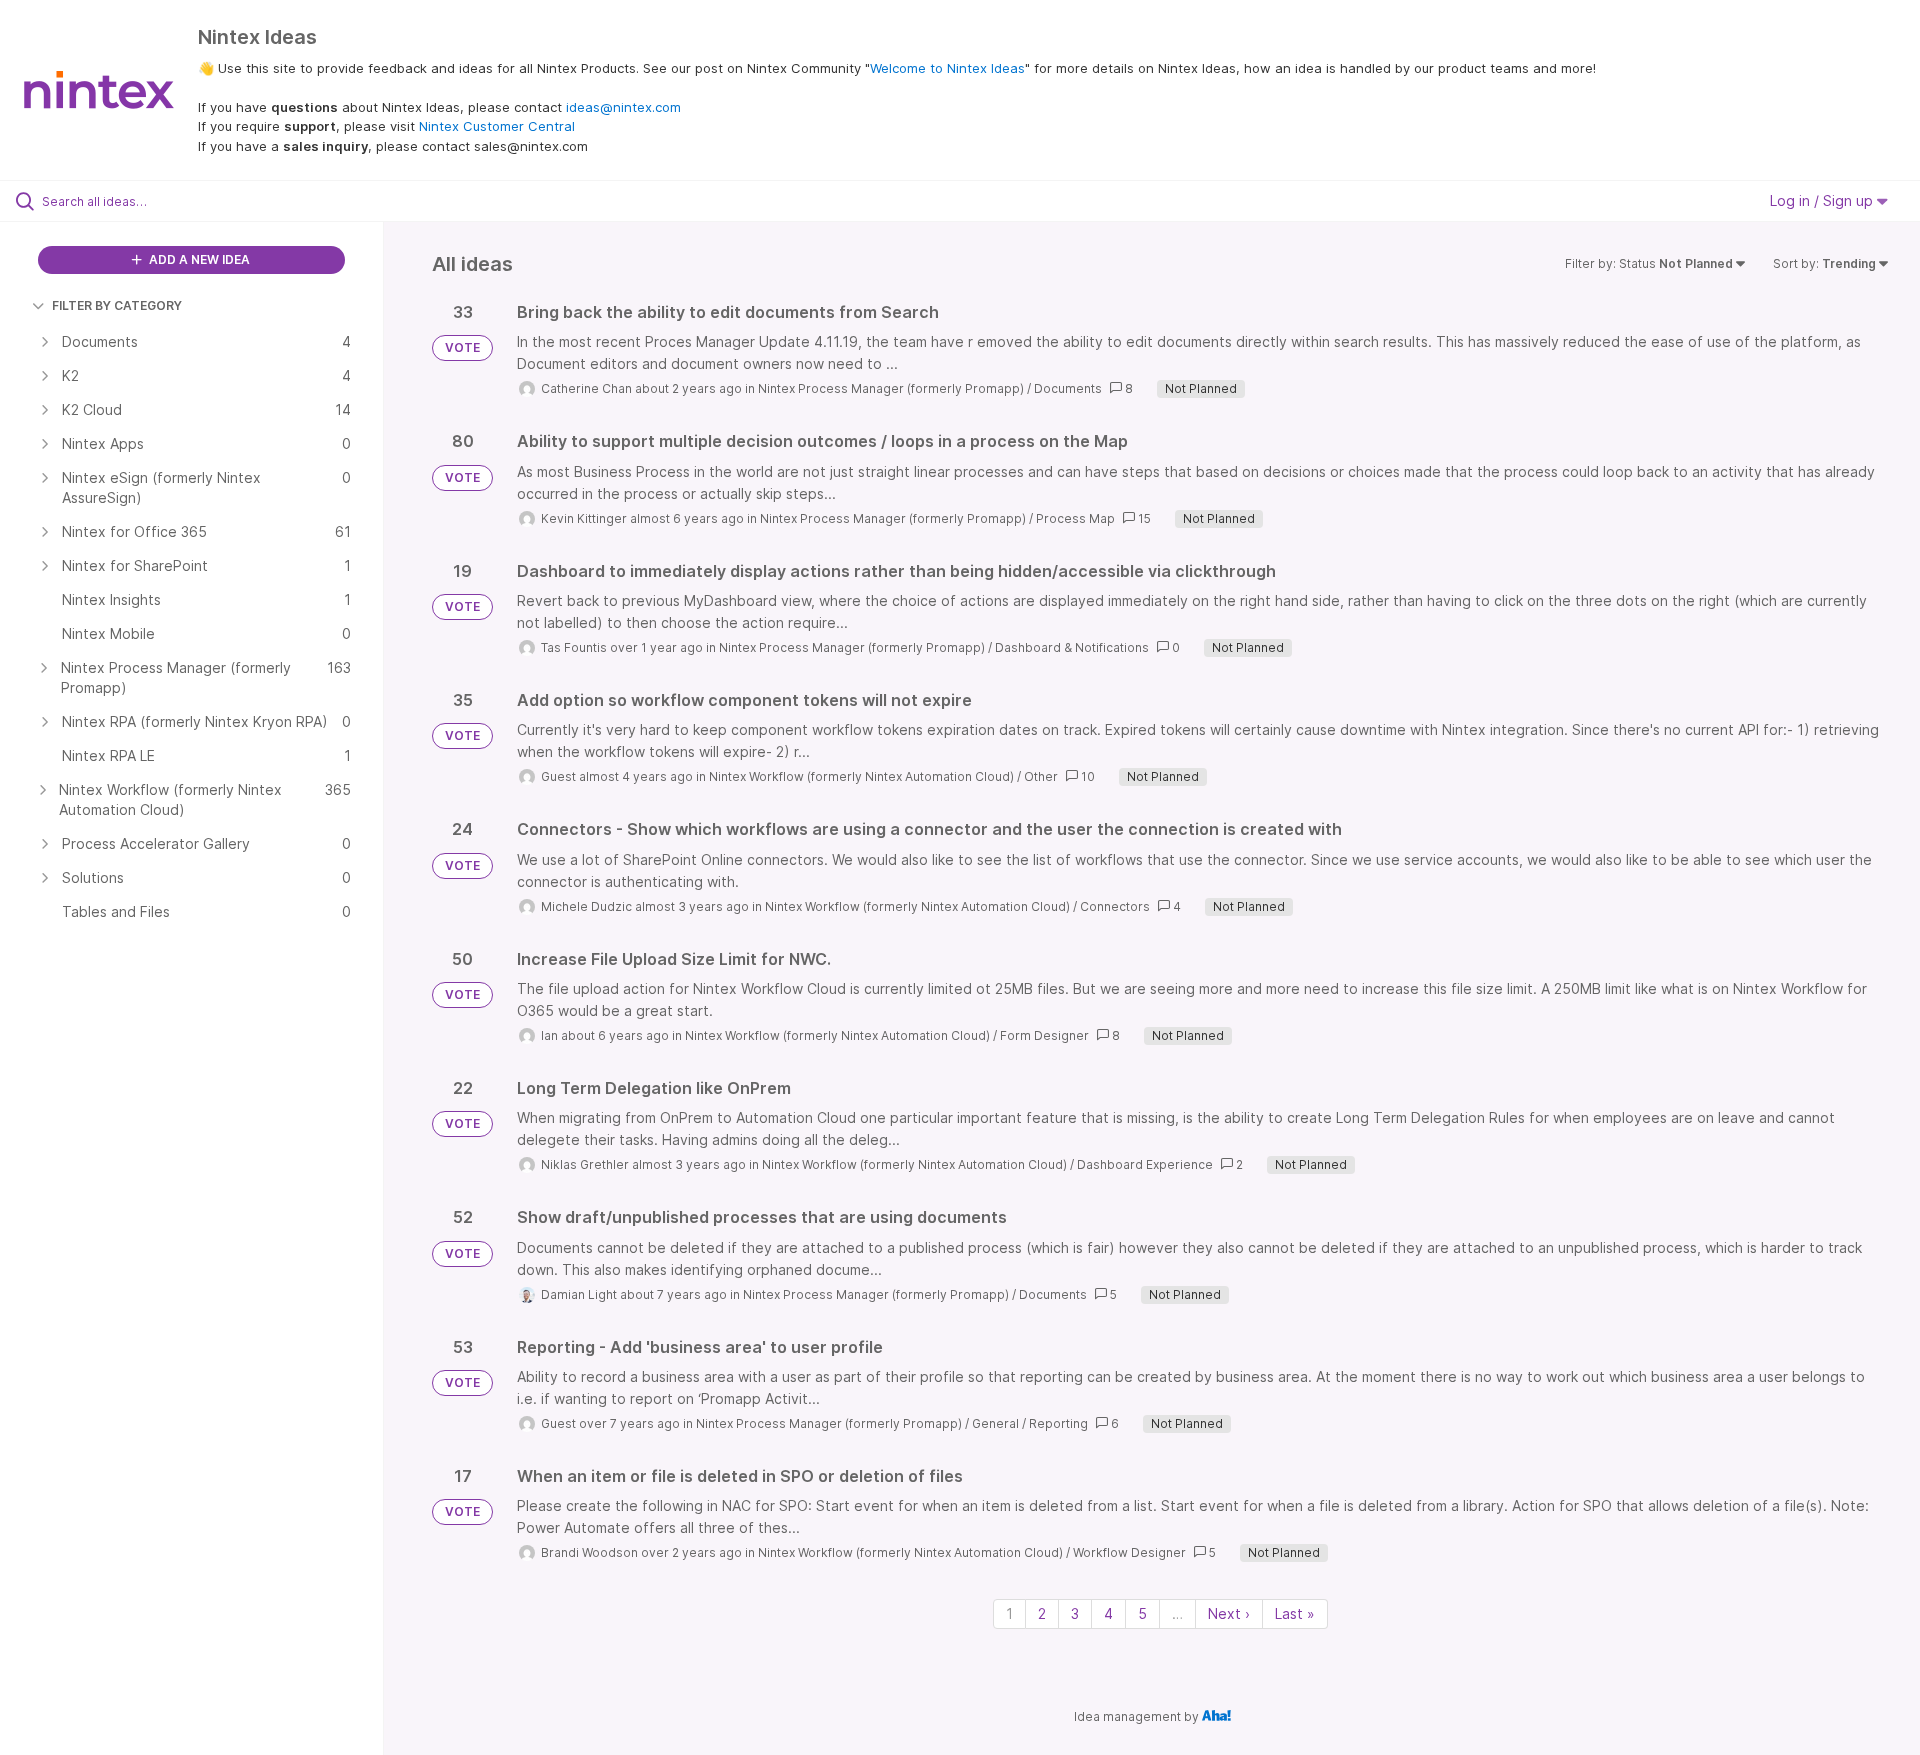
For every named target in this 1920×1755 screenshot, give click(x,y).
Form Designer (1044, 1035)
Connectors (1115, 906)
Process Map (1075, 518)
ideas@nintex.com (623, 107)
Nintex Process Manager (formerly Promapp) (891, 388)
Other (1041, 776)
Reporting (1058, 1423)
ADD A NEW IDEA (198, 259)
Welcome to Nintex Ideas (947, 68)
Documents (1068, 388)
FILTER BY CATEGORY (117, 305)
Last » (1295, 1613)
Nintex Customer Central (497, 126)
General (995, 1423)
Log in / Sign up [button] (1823, 200)
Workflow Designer (1129, 1552)
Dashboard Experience (1145, 1164)
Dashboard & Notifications (1072, 647)
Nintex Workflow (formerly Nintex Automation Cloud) (861, 776)
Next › (1229, 1613)
